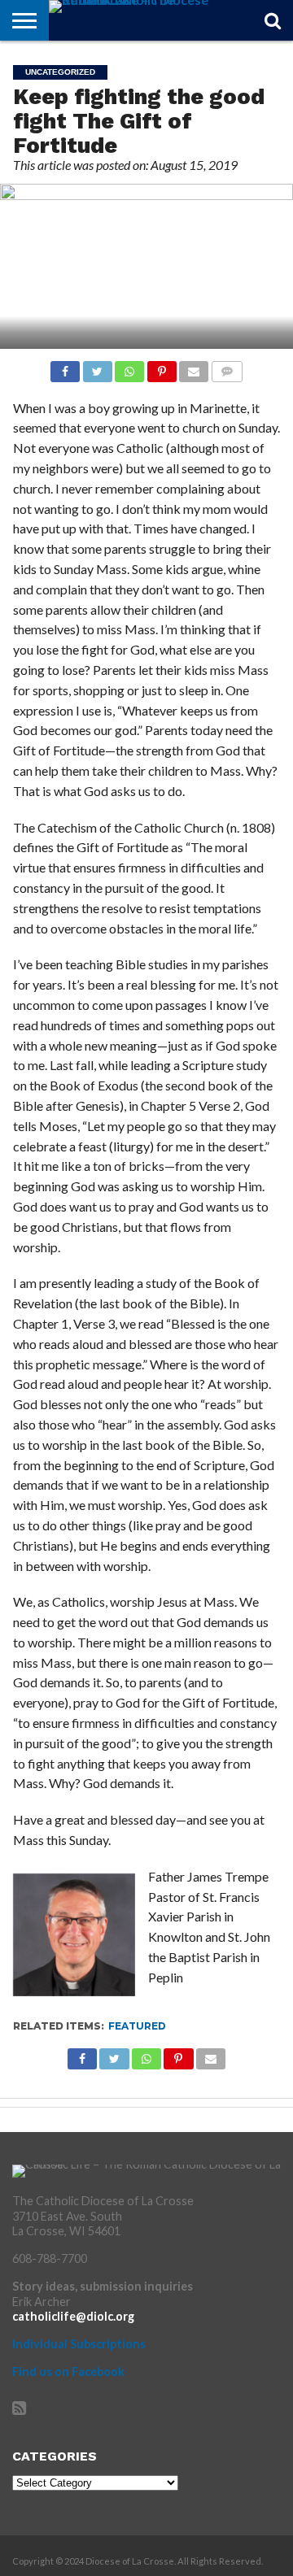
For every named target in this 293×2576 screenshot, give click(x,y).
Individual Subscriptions (79, 2344)
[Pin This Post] (161, 367)
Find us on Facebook (68, 2371)
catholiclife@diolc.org (73, 2316)
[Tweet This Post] (97, 367)
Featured (137, 2026)
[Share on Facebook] (65, 367)
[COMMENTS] (226, 367)
